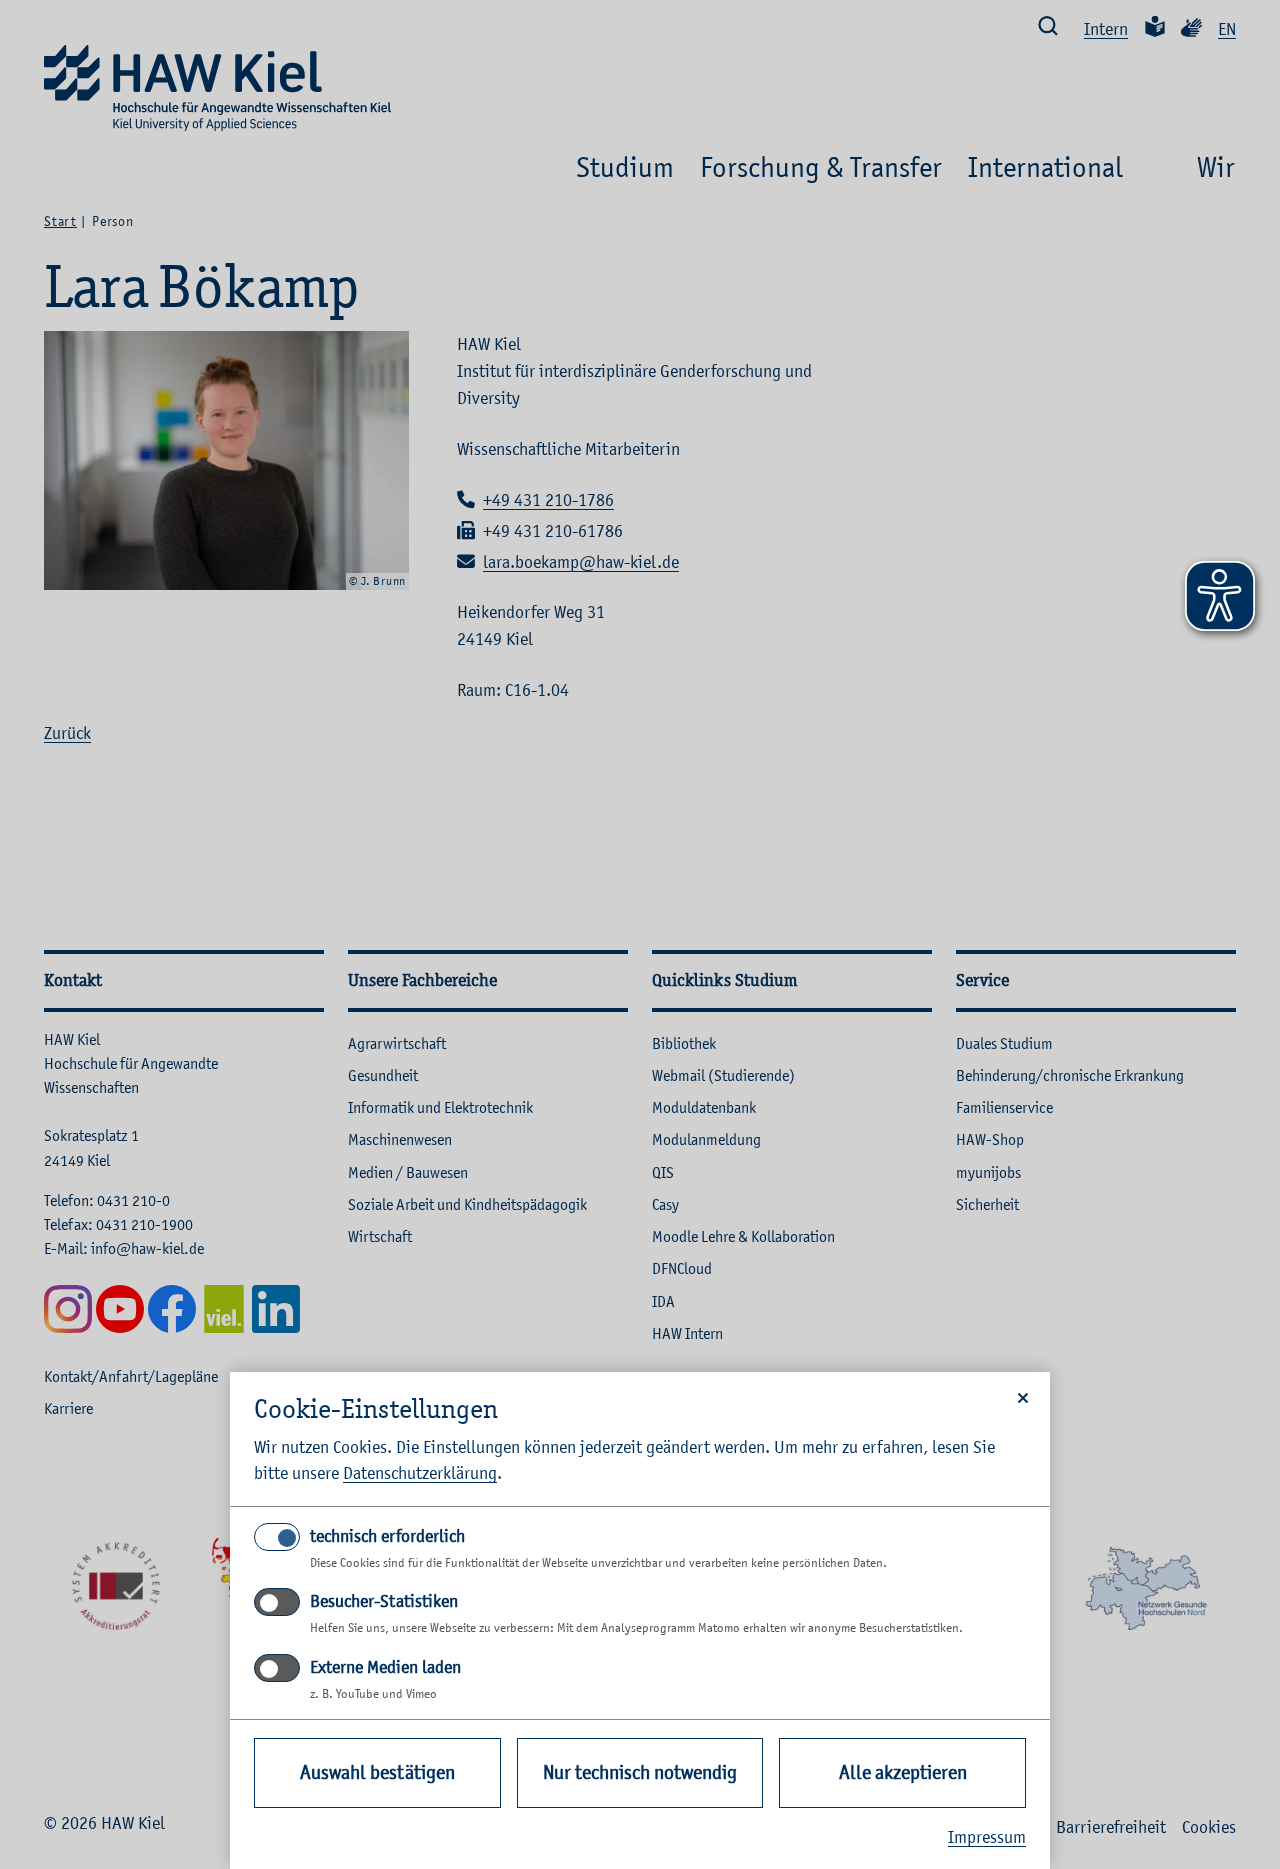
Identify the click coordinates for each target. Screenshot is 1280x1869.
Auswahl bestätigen (377, 1772)
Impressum (987, 1837)
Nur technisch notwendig (640, 1772)
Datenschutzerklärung (420, 1473)
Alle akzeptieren (903, 1772)
